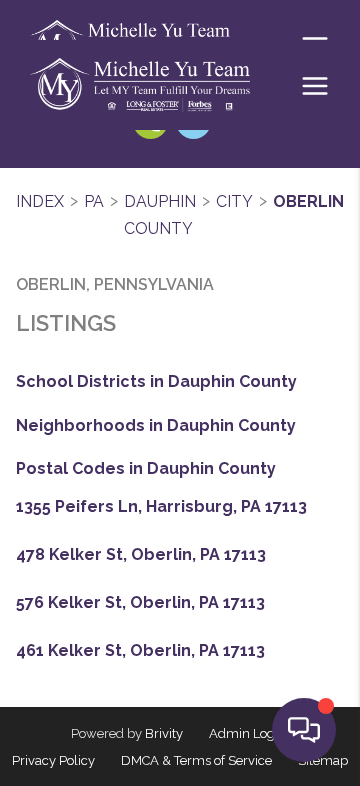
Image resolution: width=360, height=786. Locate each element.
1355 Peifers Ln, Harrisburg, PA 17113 (161, 507)
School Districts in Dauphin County (156, 381)
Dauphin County (160, 215)
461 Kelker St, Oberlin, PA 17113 (140, 651)
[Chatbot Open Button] (304, 730)
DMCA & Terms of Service (196, 760)
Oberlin (308, 201)
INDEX (40, 201)
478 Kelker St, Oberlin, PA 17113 (141, 555)
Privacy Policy (53, 760)
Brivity (164, 733)
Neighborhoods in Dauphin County (156, 425)
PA (94, 201)
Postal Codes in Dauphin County (146, 468)
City (234, 201)
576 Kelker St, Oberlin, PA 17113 (140, 603)
